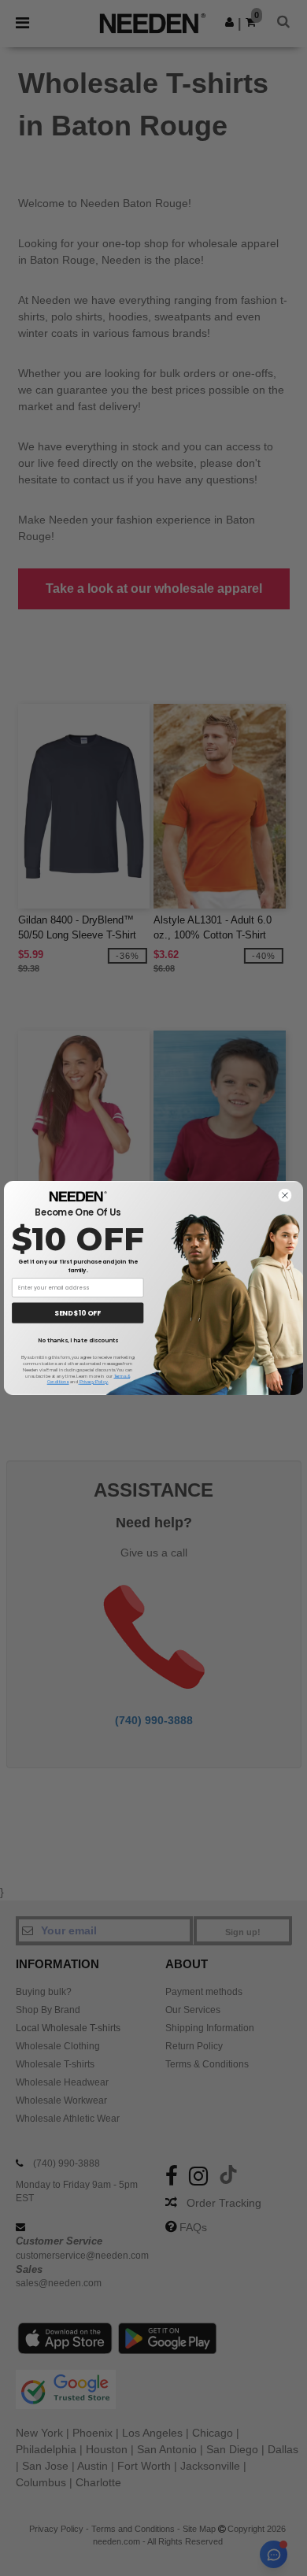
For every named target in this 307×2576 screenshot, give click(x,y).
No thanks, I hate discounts (78, 1341)
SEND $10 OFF (78, 1313)
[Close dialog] (285, 1195)
